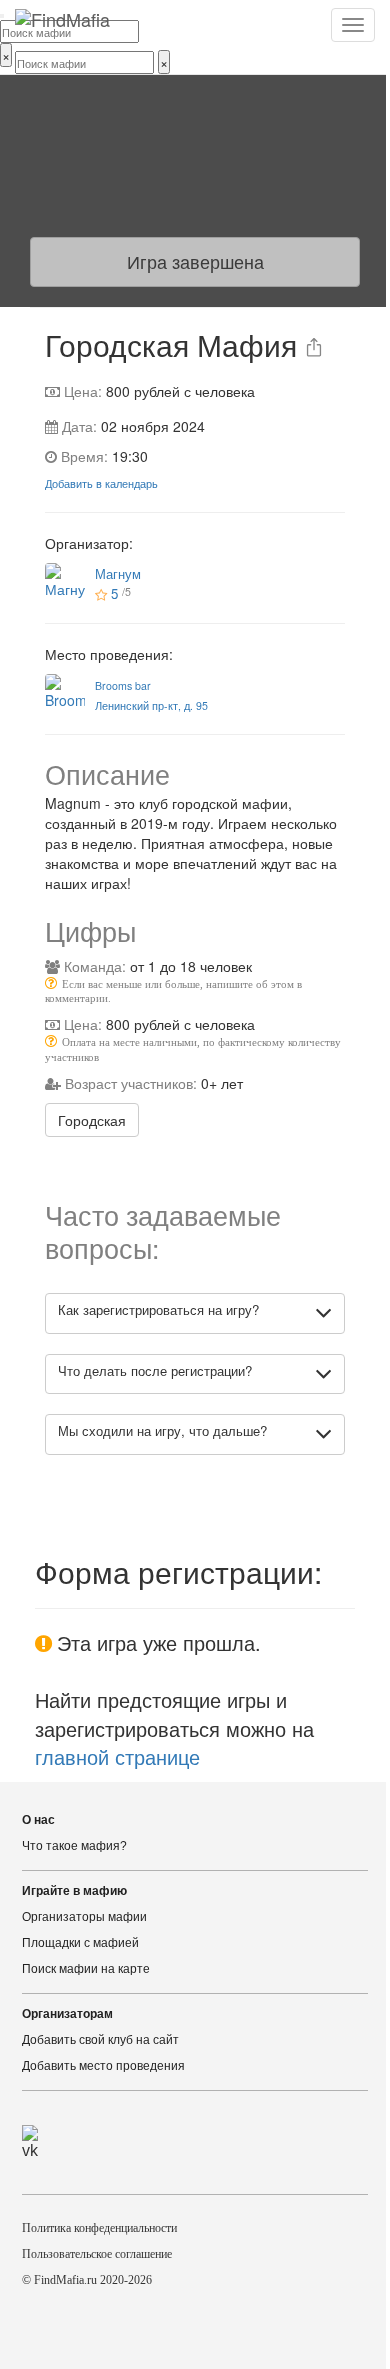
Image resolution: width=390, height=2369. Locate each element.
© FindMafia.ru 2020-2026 (87, 2280)
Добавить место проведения (103, 2066)
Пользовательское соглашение (97, 2254)
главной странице (117, 1756)
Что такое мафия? (74, 1846)
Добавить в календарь (101, 483)
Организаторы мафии (84, 1917)
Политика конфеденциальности (99, 2228)
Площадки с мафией (80, 1943)
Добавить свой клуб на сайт (100, 2040)
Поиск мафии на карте (86, 1969)
